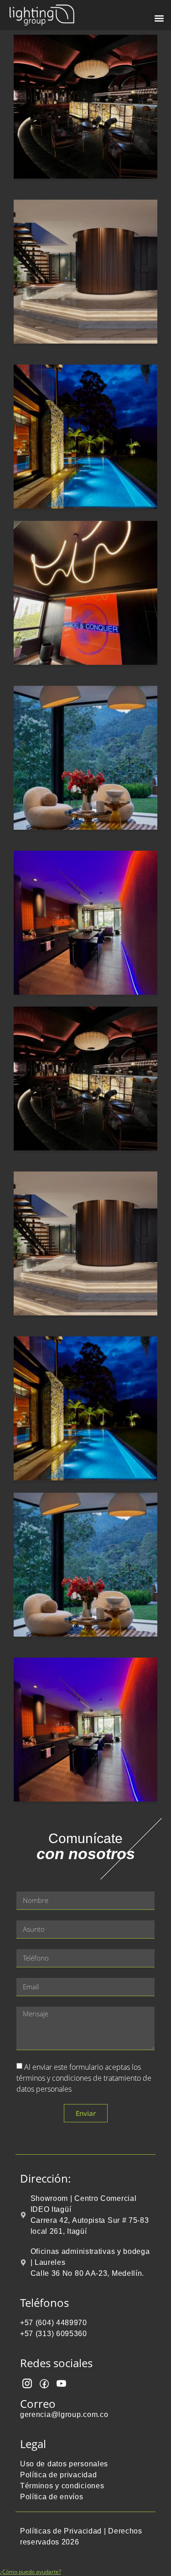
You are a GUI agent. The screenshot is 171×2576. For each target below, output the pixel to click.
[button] (159, 18)
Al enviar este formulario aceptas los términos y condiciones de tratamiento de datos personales (84, 2078)
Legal (33, 2444)
